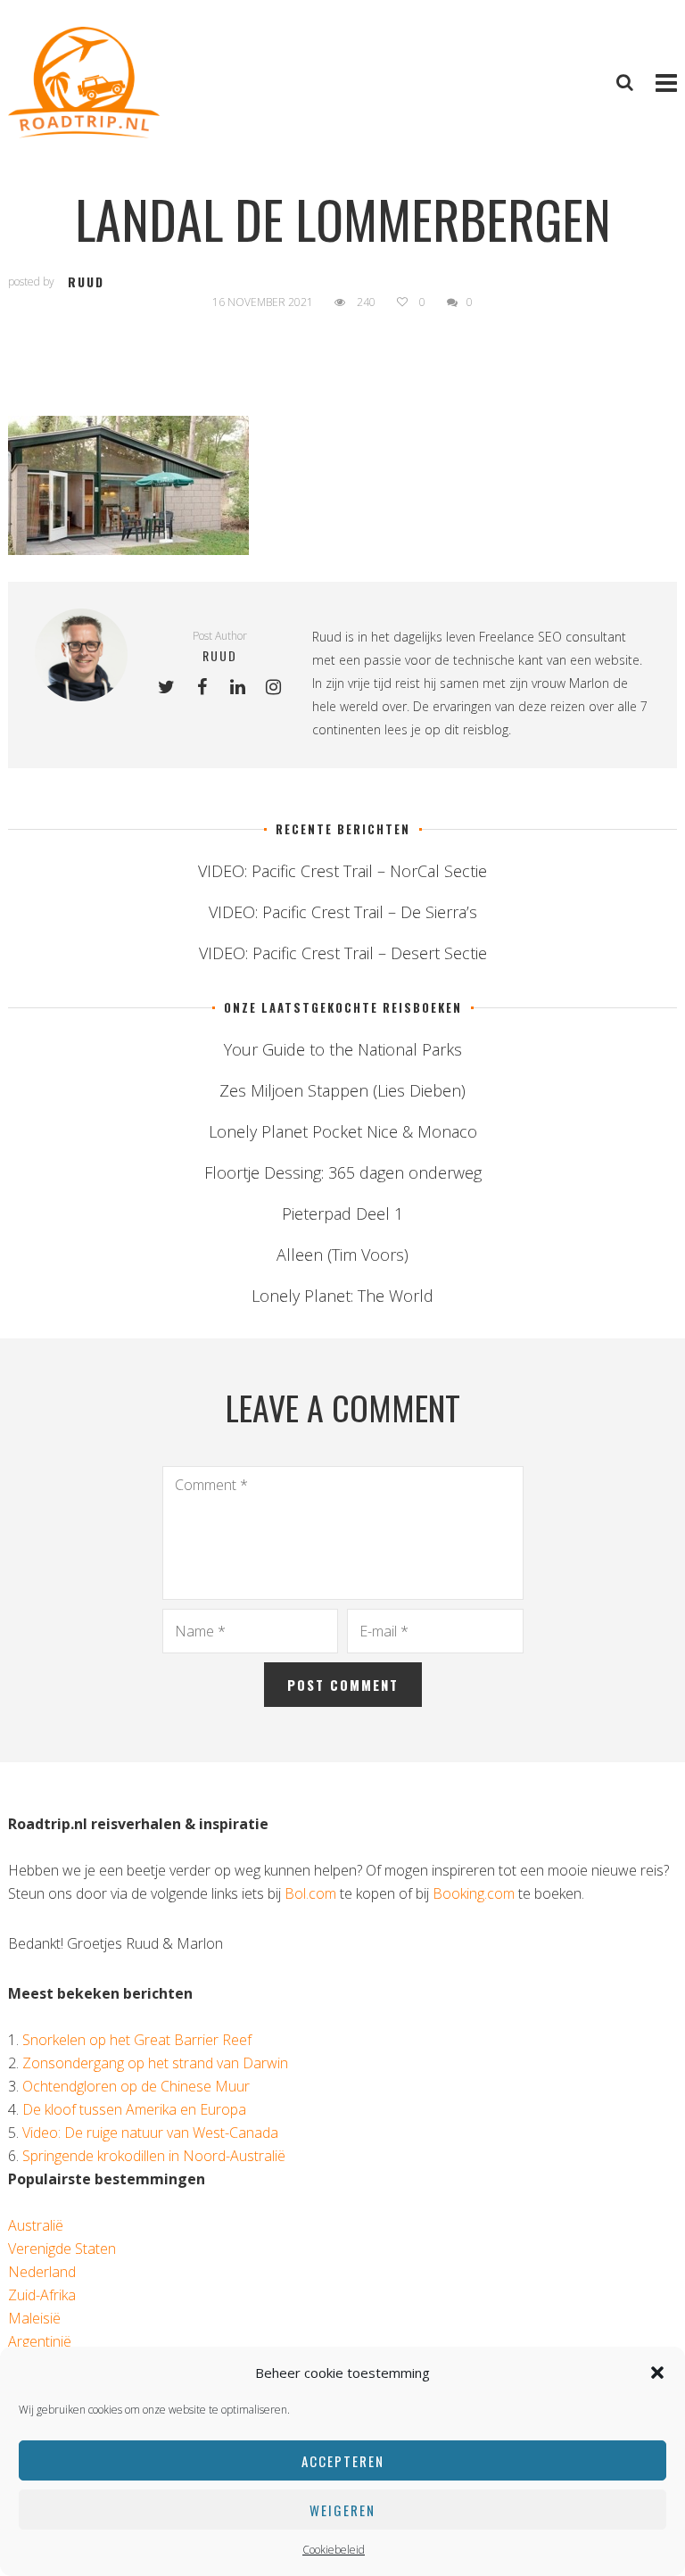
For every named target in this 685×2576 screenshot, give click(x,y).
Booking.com (474, 1893)
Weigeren (342, 2510)
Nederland (42, 2272)
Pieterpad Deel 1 (342, 1213)
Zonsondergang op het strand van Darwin (155, 2063)
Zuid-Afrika (42, 2295)
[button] (657, 2373)
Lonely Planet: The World (342, 1296)
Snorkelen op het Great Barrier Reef (137, 2040)
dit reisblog (476, 729)
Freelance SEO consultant (553, 637)
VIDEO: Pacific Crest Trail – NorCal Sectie (342, 871)
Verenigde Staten (62, 2249)
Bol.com (310, 1893)
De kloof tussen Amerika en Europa (134, 2109)
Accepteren (343, 2461)
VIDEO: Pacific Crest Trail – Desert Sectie (343, 953)
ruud (86, 282)
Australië (36, 2225)
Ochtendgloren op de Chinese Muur (136, 2086)
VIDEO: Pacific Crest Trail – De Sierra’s (343, 912)
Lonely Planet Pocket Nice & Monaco (343, 1131)
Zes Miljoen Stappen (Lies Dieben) (342, 1090)
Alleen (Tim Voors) (342, 1255)
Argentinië (40, 2341)
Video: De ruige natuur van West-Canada (150, 2133)
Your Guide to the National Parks (343, 1049)
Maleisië (34, 2318)
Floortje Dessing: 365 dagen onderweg (343, 1172)
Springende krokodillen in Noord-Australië (154, 2156)
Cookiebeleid (334, 2550)
